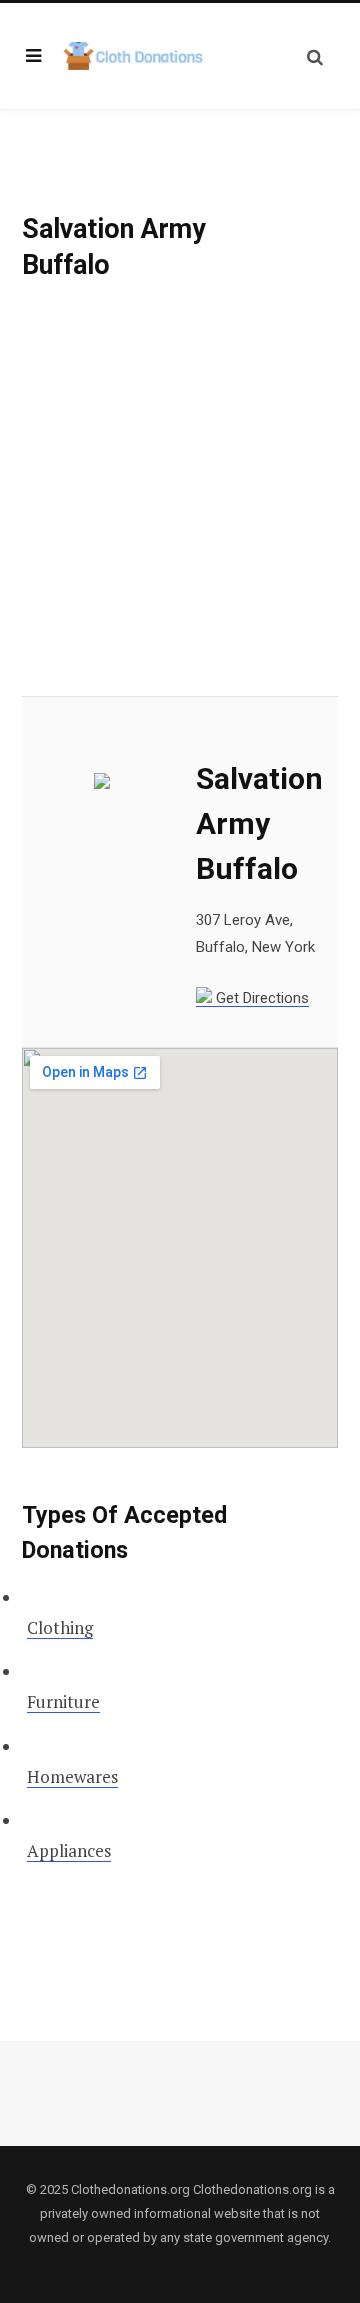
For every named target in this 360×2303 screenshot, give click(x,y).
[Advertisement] (180, 508)
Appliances (69, 1850)
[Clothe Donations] (134, 56)
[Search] (315, 56)
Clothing (60, 1627)
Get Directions (260, 998)
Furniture (63, 1701)
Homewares (72, 1776)
